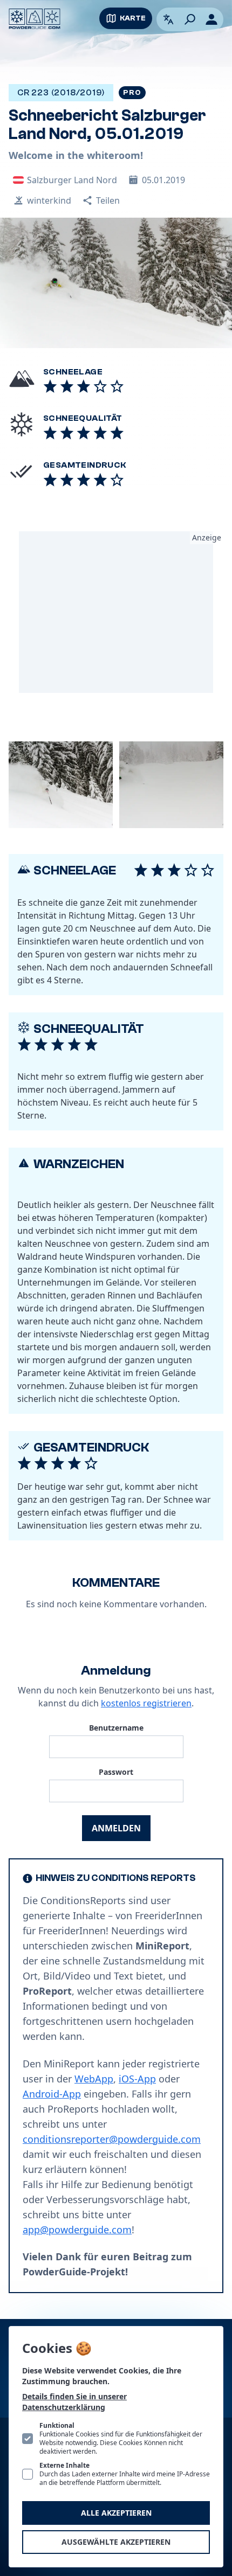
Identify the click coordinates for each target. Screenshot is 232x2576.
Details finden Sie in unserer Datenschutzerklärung (74, 2402)
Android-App (52, 2094)
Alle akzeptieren (116, 2513)
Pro (132, 93)
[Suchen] (190, 19)
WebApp (94, 2079)
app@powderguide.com (77, 2230)
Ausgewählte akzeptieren (116, 2542)
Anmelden (116, 1828)
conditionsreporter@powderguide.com (112, 2139)
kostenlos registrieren (146, 1703)
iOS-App (137, 2079)
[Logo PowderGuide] (35, 19)
